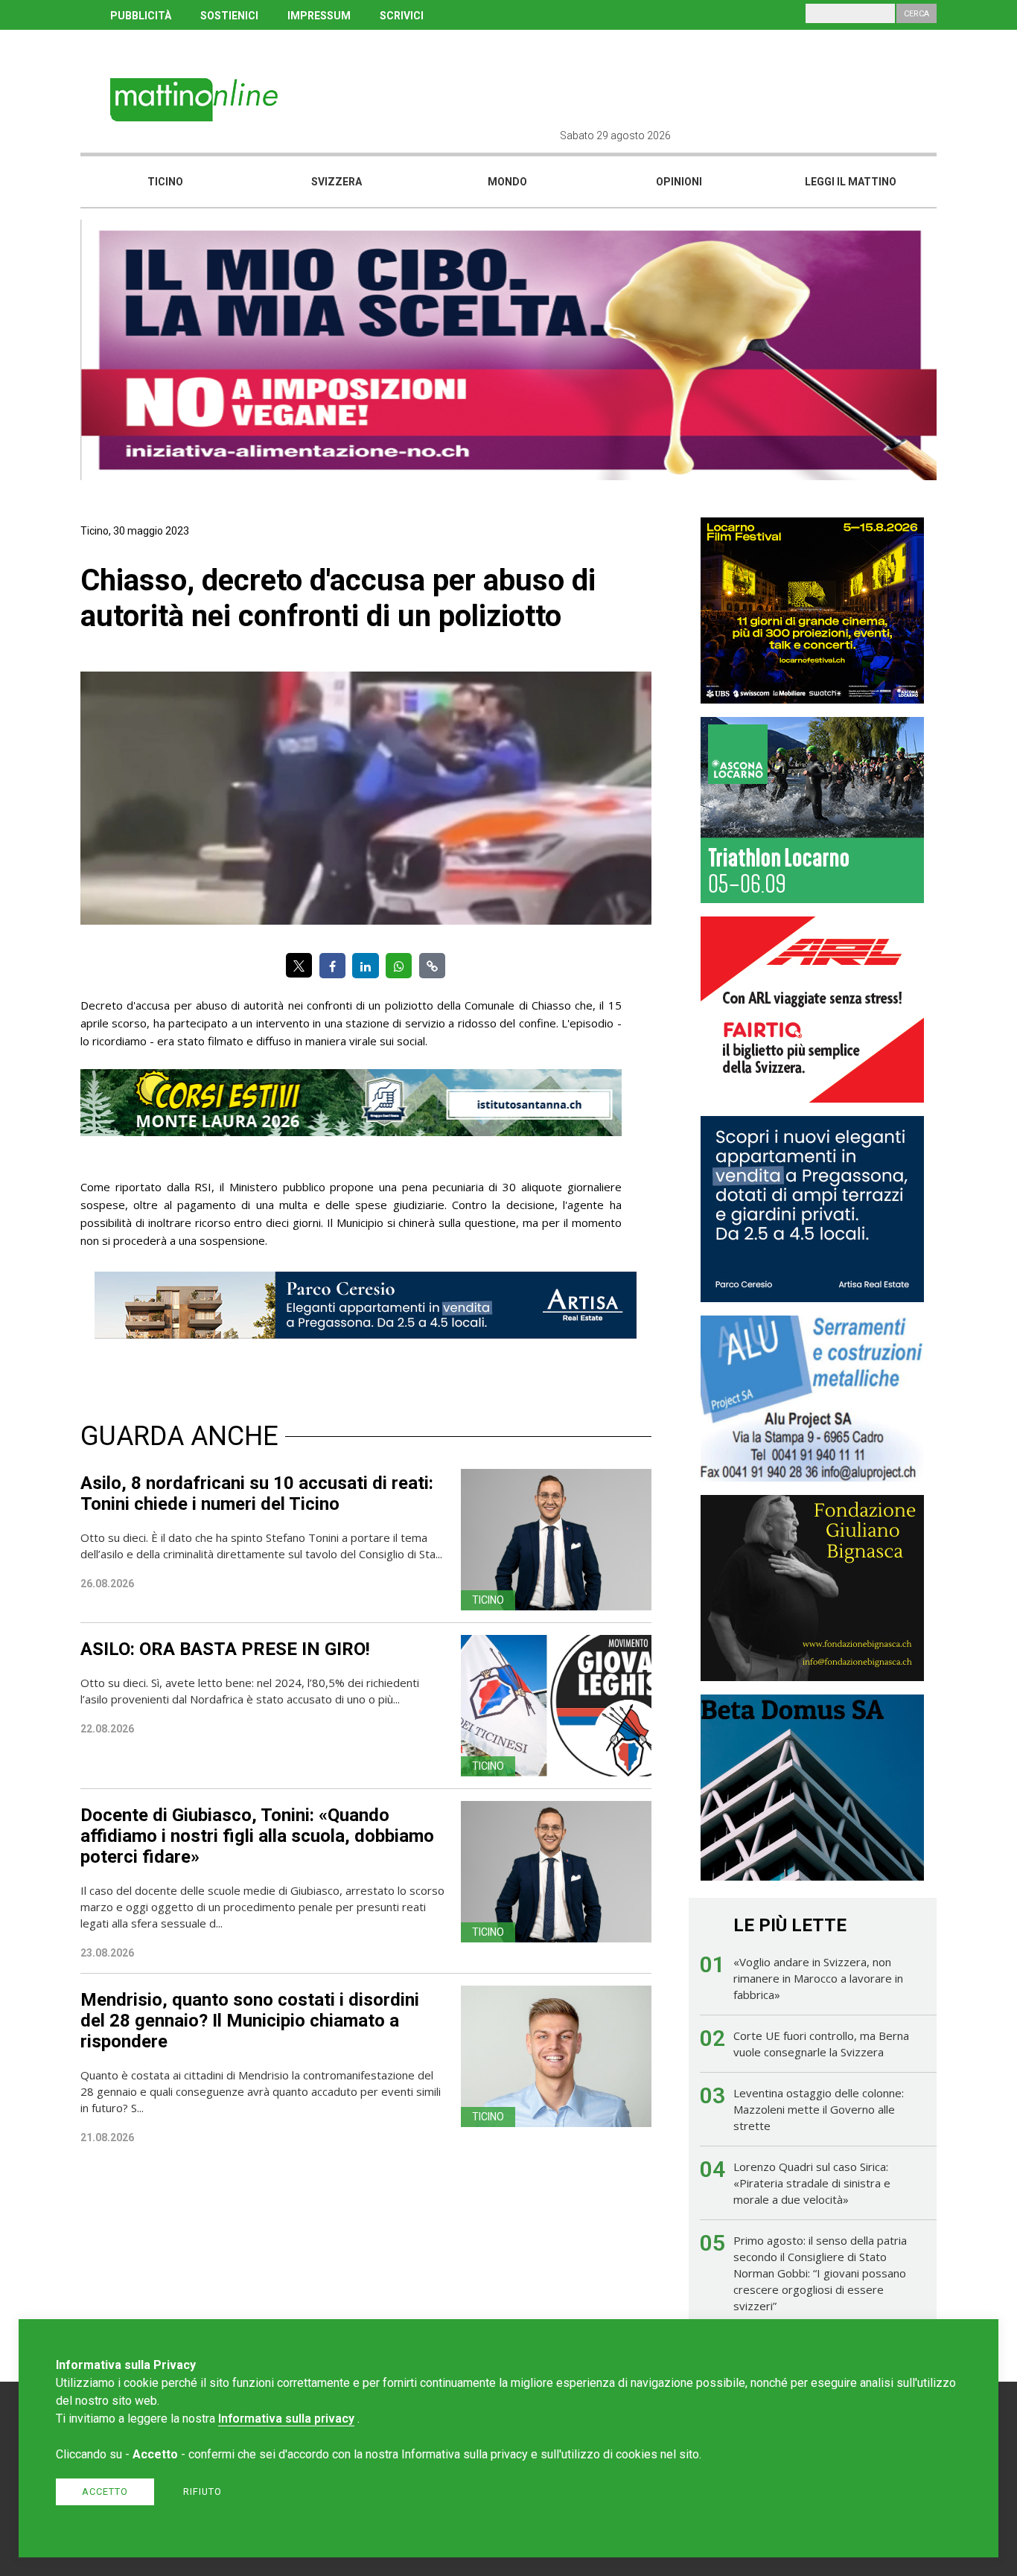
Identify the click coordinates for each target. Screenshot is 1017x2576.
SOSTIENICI (229, 16)
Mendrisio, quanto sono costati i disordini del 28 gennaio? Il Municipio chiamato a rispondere (250, 2021)
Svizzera (337, 182)
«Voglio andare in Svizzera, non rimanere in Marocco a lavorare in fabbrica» (818, 1978)
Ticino (165, 182)
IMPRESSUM (319, 16)
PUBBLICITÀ (141, 16)
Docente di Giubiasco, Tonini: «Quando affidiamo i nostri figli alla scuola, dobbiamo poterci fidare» (257, 1836)
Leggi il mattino (851, 182)
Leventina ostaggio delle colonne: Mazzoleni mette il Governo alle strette (819, 2109)
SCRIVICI (402, 16)
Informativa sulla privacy (286, 2419)
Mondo (507, 182)
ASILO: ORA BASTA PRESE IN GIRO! (225, 1649)
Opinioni (679, 182)
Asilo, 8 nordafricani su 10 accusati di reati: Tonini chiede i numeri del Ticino (257, 1493)
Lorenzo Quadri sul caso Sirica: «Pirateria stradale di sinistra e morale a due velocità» (812, 2183)
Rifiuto (203, 2491)
